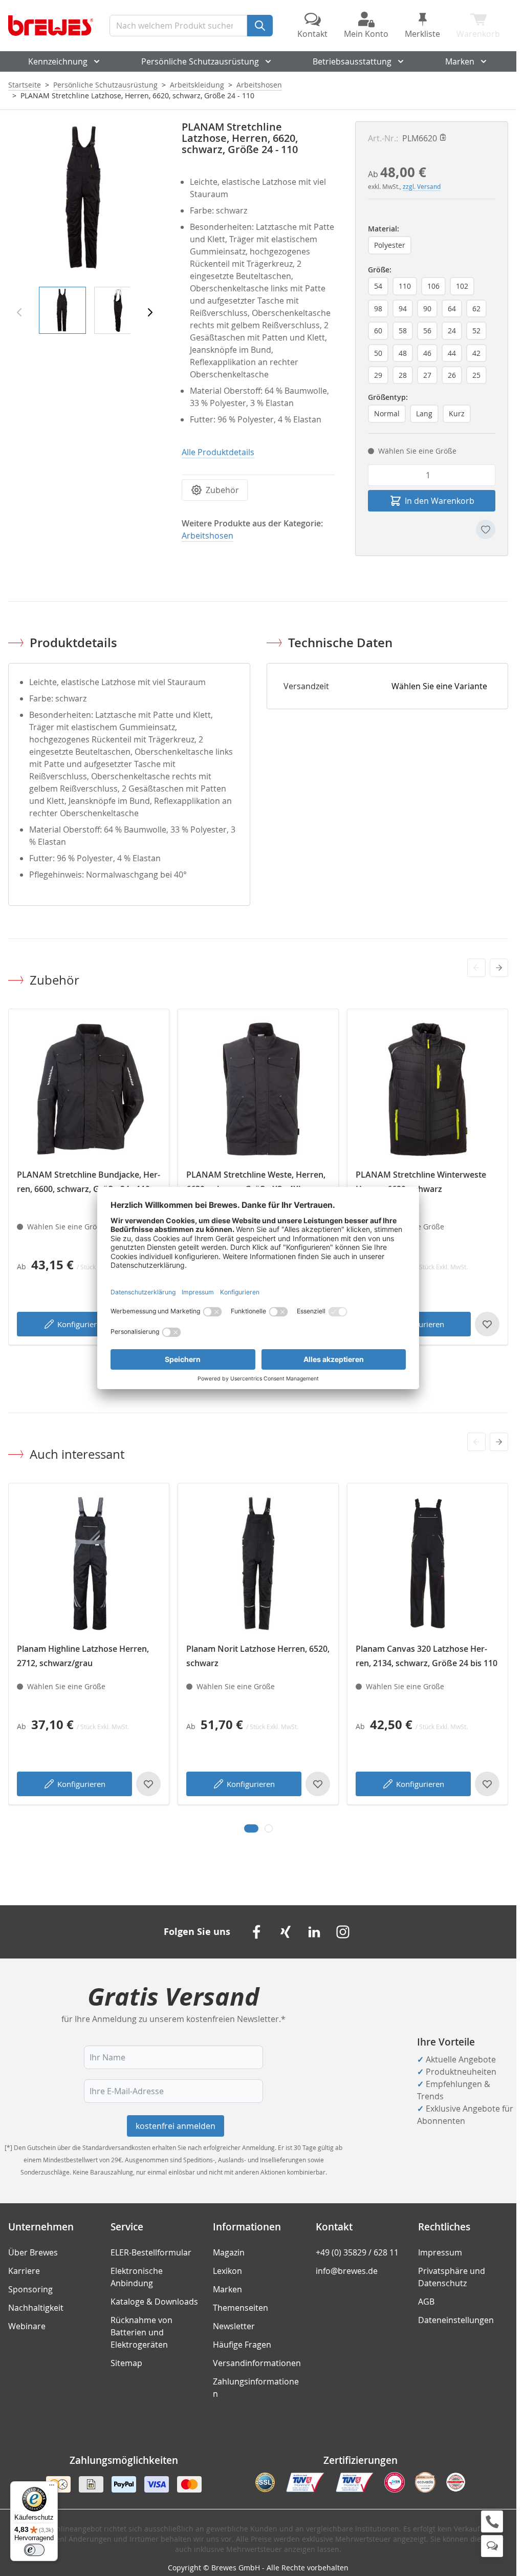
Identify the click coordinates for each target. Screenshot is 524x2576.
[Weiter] (150, 312)
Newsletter (234, 2326)
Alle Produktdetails (218, 452)
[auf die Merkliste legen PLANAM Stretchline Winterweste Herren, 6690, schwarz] (487, 1324)
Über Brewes (33, 2252)
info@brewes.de (347, 2271)
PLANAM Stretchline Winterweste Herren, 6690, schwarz (421, 1182)
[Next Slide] (499, 968)
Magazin (229, 2252)
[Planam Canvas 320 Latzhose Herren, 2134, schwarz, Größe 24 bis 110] (428, 1563)
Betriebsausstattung (352, 61)
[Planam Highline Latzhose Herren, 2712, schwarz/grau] (89, 1563)
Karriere (24, 2271)
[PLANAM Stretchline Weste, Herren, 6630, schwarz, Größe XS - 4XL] (258, 1089)
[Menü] (52, 2487)
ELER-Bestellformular (151, 2252)
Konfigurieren (81, 1324)
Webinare (27, 2326)
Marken (460, 61)
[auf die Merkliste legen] (486, 529)
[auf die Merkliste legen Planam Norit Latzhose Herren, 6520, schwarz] (318, 1784)
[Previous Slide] (476, 968)
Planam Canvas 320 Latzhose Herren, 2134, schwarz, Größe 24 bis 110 (427, 1656)
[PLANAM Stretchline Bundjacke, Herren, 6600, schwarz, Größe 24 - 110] (89, 1089)
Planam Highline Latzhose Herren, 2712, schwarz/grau (83, 1656)
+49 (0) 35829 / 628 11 (357, 2252)
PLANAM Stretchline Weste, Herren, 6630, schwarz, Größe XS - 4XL (256, 1182)
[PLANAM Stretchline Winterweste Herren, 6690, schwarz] (428, 1089)
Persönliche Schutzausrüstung (200, 61)
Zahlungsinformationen (256, 2388)
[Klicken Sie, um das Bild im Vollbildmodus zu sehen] (85, 198)
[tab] (251, 1828)
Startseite (25, 85)
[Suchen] (260, 26)
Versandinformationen (257, 2363)
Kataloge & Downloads (154, 2302)
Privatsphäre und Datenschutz (452, 2277)
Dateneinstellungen (456, 2320)
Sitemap (126, 2363)
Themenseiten (241, 2308)
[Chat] (492, 2546)
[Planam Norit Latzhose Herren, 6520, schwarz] (258, 1563)
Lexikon (227, 2271)
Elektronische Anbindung (137, 2277)
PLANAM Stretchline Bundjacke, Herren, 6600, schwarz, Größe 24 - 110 (89, 1182)
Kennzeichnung (58, 61)
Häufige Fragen (242, 2345)
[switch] (34, 2550)
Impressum (440, 2252)
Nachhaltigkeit (36, 2308)
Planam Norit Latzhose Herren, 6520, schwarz (258, 1656)
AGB (426, 2302)
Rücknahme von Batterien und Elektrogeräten (141, 2332)
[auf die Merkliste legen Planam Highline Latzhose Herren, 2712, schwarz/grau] (148, 1784)
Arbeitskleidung (197, 85)
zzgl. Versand (422, 186)
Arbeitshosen (259, 85)
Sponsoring (30, 2289)
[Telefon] (492, 2521)
